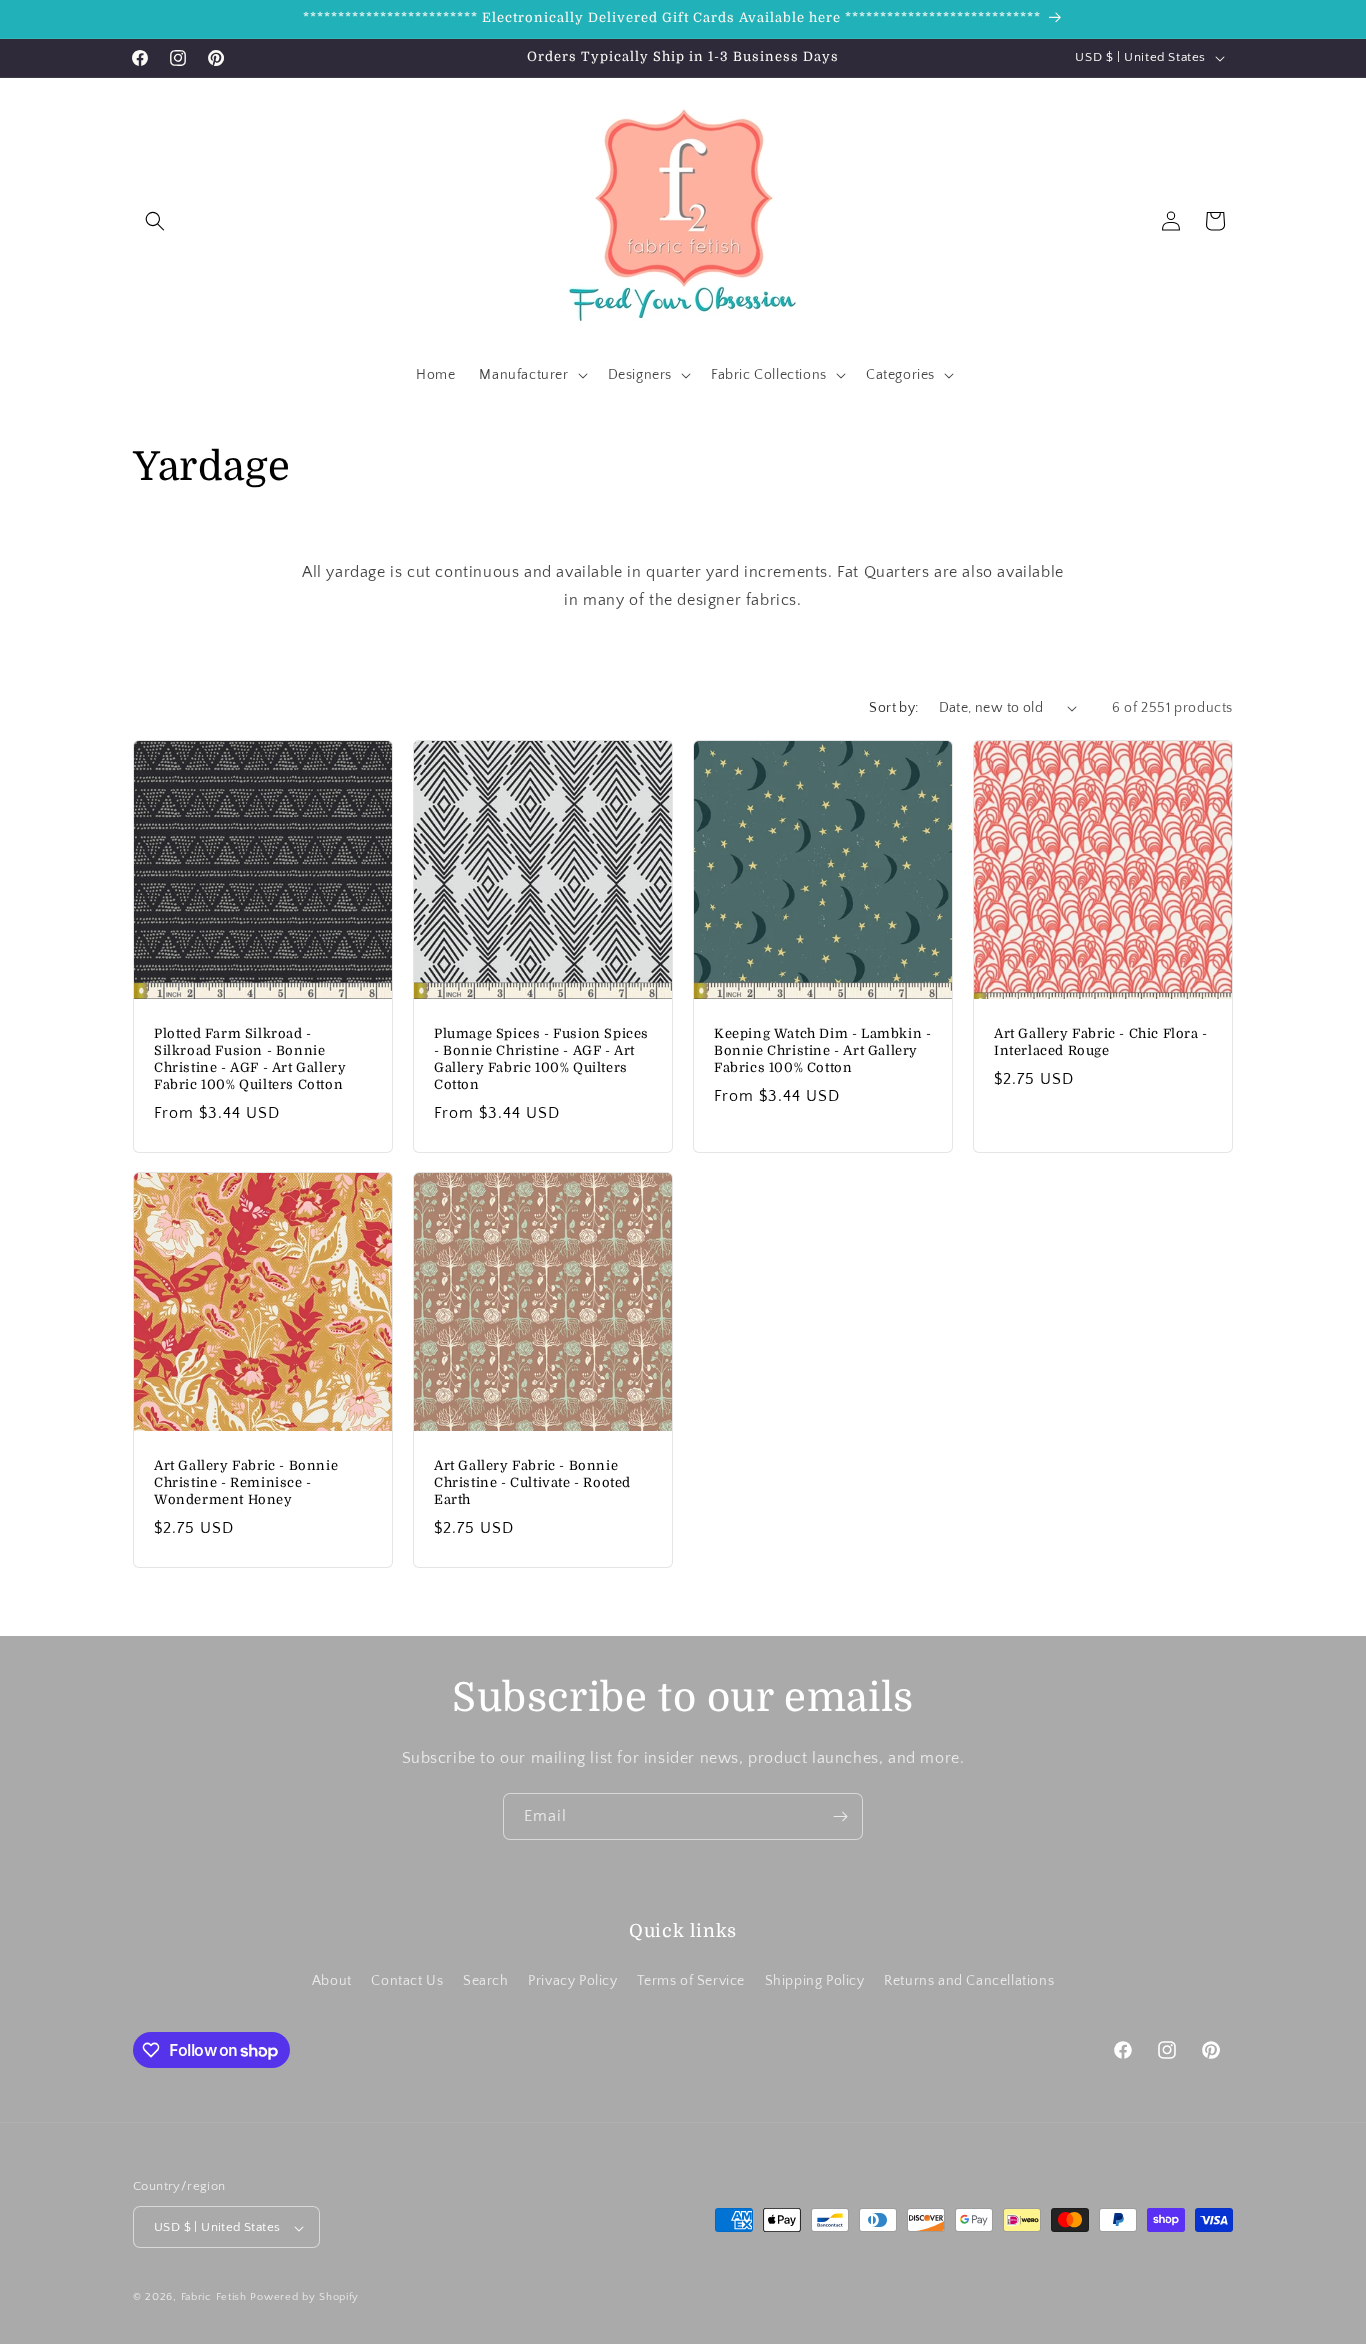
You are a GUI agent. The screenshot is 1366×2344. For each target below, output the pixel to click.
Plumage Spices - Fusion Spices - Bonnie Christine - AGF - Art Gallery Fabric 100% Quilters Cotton (541, 1059)
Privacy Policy (572, 1980)
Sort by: (893, 708)
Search (486, 1980)
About (332, 1980)
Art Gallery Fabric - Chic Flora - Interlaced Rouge (1101, 1042)
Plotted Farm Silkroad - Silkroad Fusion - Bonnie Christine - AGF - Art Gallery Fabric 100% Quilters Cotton (250, 1059)
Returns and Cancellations (969, 1980)
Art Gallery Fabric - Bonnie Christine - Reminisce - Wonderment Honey (246, 1482)
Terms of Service (691, 1980)
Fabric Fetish (214, 2298)
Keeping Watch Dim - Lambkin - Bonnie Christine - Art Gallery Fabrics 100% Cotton (822, 1050)
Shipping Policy (815, 1980)
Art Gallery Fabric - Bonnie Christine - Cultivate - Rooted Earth (532, 1482)
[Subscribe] (840, 1816)
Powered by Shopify (304, 2298)
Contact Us (407, 1980)
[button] (155, 221)
